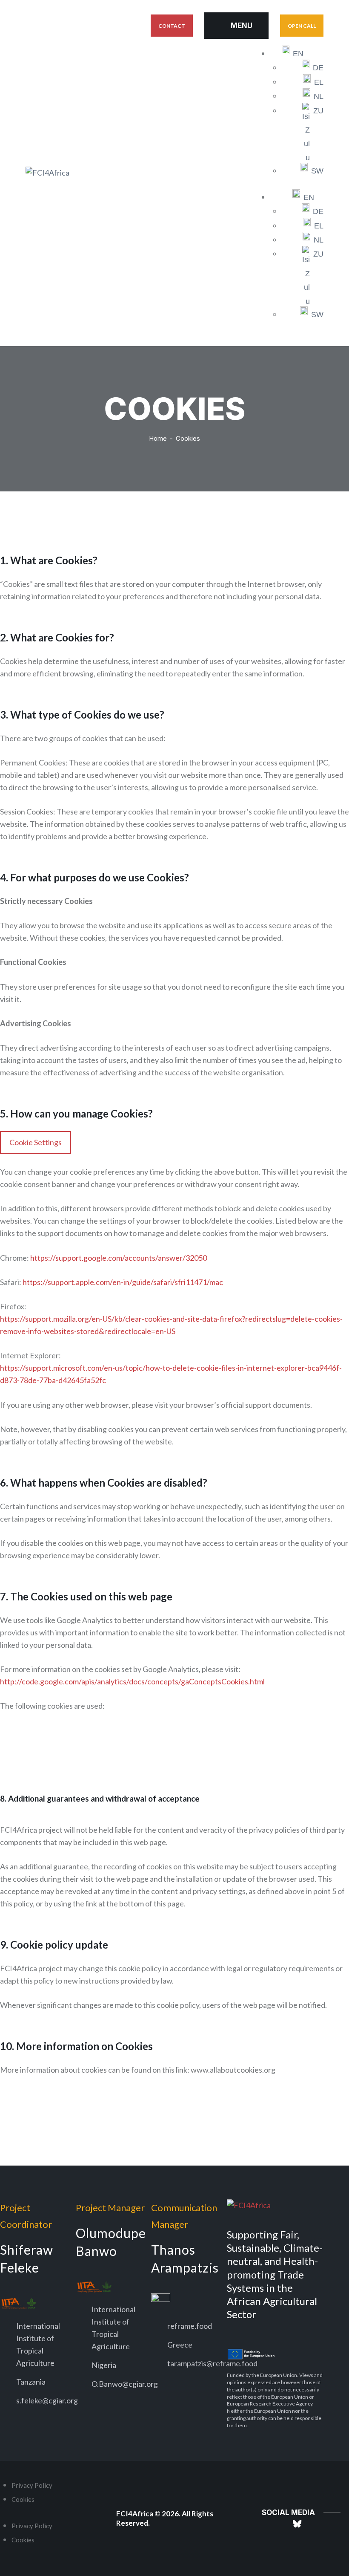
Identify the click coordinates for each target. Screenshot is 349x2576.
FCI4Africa (135, 2514)
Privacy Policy (32, 2485)
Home (158, 438)
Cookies (23, 2499)
